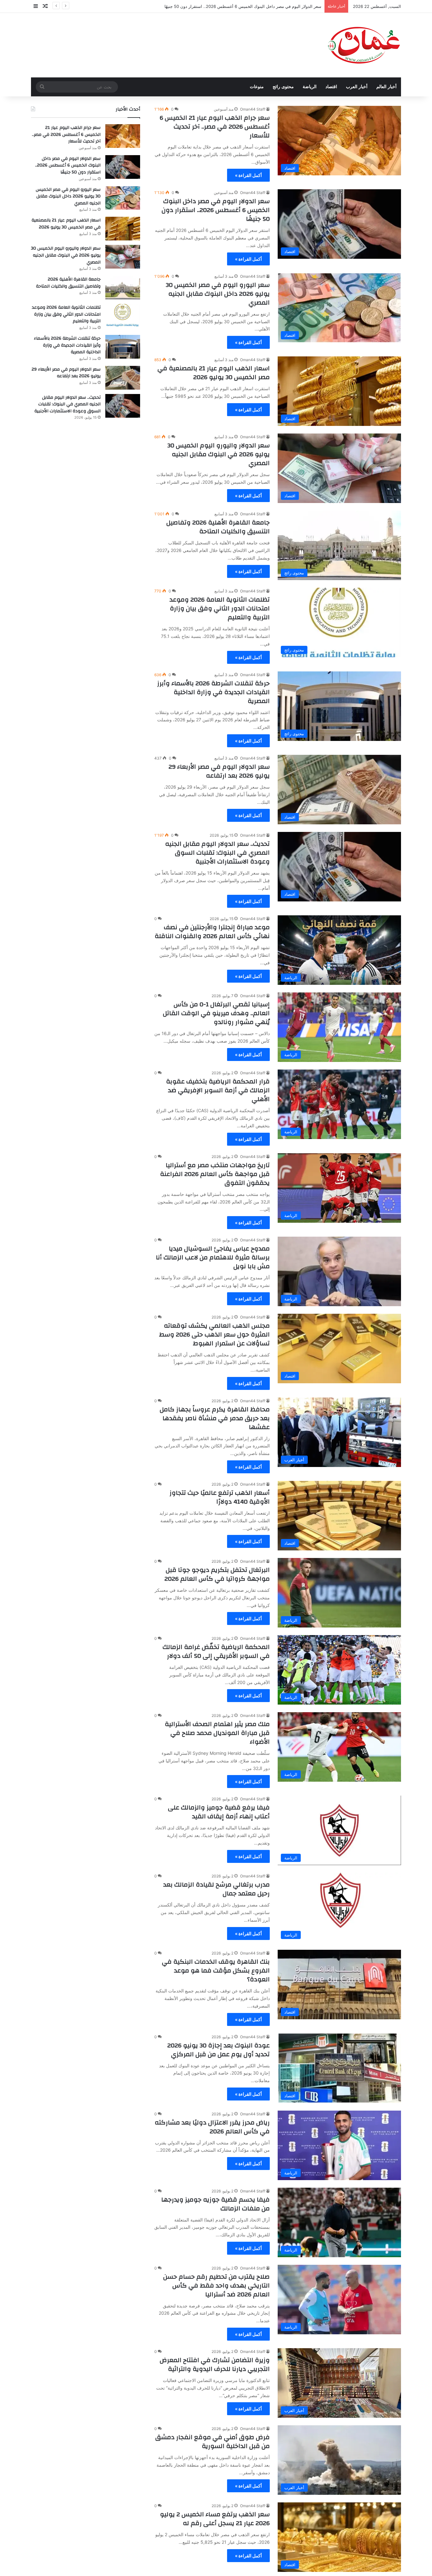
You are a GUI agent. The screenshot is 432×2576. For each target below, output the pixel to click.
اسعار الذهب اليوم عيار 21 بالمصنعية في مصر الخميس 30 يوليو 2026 (214, 373)
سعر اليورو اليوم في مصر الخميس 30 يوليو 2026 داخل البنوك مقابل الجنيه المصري (248, 6)
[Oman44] (364, 45)
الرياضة (310, 87)
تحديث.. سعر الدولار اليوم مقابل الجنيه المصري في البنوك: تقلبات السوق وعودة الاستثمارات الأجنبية (217, 853)
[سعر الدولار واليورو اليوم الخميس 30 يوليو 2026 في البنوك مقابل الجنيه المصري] (123, 257)
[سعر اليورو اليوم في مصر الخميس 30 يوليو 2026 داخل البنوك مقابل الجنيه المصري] (123, 198)
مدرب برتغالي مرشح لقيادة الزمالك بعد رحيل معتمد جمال (216, 1889)
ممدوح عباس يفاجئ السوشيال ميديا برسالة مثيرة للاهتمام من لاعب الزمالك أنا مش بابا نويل (213, 1257)
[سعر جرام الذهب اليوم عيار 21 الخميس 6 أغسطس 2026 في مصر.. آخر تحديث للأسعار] (123, 136)
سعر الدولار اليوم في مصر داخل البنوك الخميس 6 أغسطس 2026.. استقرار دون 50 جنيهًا (216, 210)
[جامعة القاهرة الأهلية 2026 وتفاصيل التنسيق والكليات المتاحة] (123, 288)
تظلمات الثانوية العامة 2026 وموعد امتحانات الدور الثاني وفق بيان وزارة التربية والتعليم (220, 608)
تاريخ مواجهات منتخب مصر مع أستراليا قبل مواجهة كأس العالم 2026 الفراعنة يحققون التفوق (215, 1174)
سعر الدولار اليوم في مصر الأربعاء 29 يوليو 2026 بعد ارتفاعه (219, 771)
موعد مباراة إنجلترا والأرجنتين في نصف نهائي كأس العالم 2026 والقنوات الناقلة (212, 932)
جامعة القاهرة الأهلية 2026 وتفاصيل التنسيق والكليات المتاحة (218, 527)
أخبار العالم (386, 87)
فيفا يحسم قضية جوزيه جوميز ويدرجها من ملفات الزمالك (216, 2204)
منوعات (257, 87)
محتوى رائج (283, 87)
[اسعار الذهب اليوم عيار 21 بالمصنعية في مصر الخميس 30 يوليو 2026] (123, 229)
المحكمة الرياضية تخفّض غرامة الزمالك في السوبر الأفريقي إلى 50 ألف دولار (216, 1651)
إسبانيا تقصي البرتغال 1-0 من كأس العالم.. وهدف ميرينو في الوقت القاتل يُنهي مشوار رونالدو (216, 1013)
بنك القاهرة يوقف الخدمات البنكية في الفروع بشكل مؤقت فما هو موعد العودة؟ (216, 1970)
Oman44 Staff (253, 109)
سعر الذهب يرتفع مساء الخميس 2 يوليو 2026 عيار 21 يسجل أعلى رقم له (215, 2519)
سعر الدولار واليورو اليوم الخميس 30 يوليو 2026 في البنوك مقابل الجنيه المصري (219, 454)
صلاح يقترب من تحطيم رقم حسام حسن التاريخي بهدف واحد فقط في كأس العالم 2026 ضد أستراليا (216, 2285)
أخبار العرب (357, 87)
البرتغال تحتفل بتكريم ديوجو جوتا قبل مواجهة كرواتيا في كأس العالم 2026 (217, 1574)
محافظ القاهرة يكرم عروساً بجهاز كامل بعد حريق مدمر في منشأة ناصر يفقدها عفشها (215, 1418)
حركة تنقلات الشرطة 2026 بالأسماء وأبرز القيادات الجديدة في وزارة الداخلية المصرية (213, 692)
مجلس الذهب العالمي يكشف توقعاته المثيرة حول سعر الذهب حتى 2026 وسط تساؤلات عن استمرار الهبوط (214, 1334)
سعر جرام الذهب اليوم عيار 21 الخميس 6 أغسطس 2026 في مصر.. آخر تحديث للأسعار (215, 127)
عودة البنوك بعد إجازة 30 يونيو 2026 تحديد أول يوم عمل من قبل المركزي (219, 2050)
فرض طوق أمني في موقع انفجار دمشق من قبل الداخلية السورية (213, 2442)
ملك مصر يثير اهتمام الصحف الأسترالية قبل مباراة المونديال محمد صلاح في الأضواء (217, 1733)
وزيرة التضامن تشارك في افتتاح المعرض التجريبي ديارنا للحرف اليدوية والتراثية (215, 2364)
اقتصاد (331, 87)
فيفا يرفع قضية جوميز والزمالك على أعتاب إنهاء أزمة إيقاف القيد (219, 1812)
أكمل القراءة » (248, 175)
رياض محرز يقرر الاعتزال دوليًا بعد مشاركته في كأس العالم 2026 (212, 2127)
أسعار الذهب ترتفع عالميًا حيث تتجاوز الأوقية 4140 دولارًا (220, 1497)
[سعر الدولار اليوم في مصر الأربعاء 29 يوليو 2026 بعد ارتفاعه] (123, 378)
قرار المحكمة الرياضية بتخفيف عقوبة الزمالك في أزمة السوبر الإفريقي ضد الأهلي (218, 1090)
